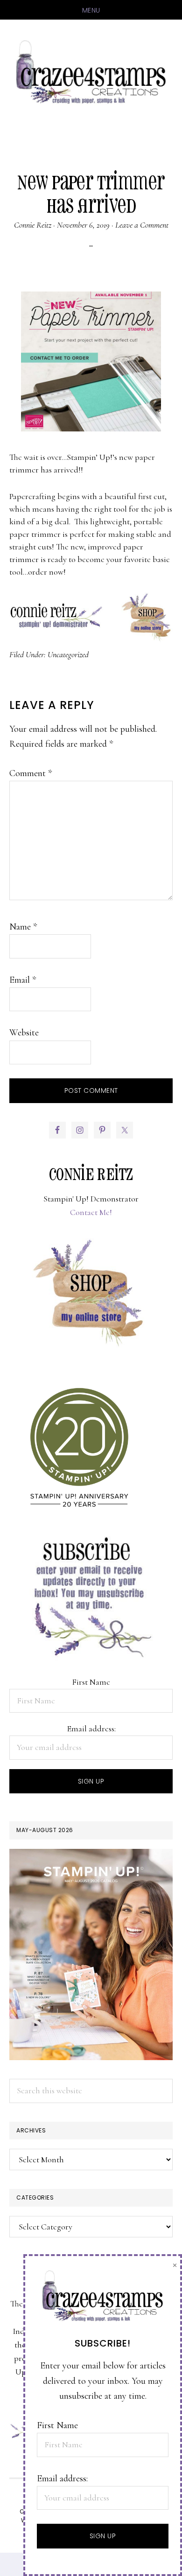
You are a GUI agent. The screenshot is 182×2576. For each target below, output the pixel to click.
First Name (91, 1682)
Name (23, 927)
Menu (91, 10)
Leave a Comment (142, 225)
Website (24, 1033)
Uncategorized (68, 654)
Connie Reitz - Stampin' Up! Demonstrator (91, 71)
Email (23, 980)
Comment (31, 773)
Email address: (91, 1729)
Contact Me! (91, 1212)
